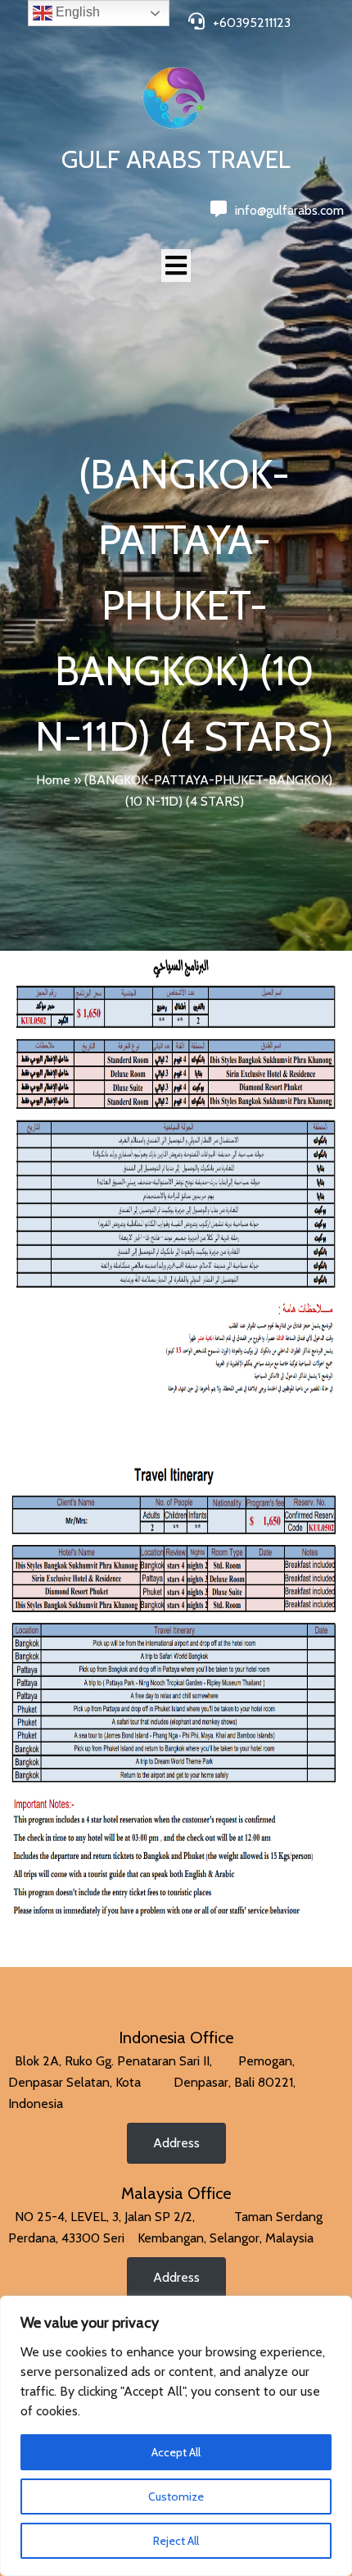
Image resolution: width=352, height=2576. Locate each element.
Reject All (176, 2541)
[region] (176, 2436)
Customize (176, 2496)
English (76, 12)
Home (53, 780)
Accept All (176, 2452)
